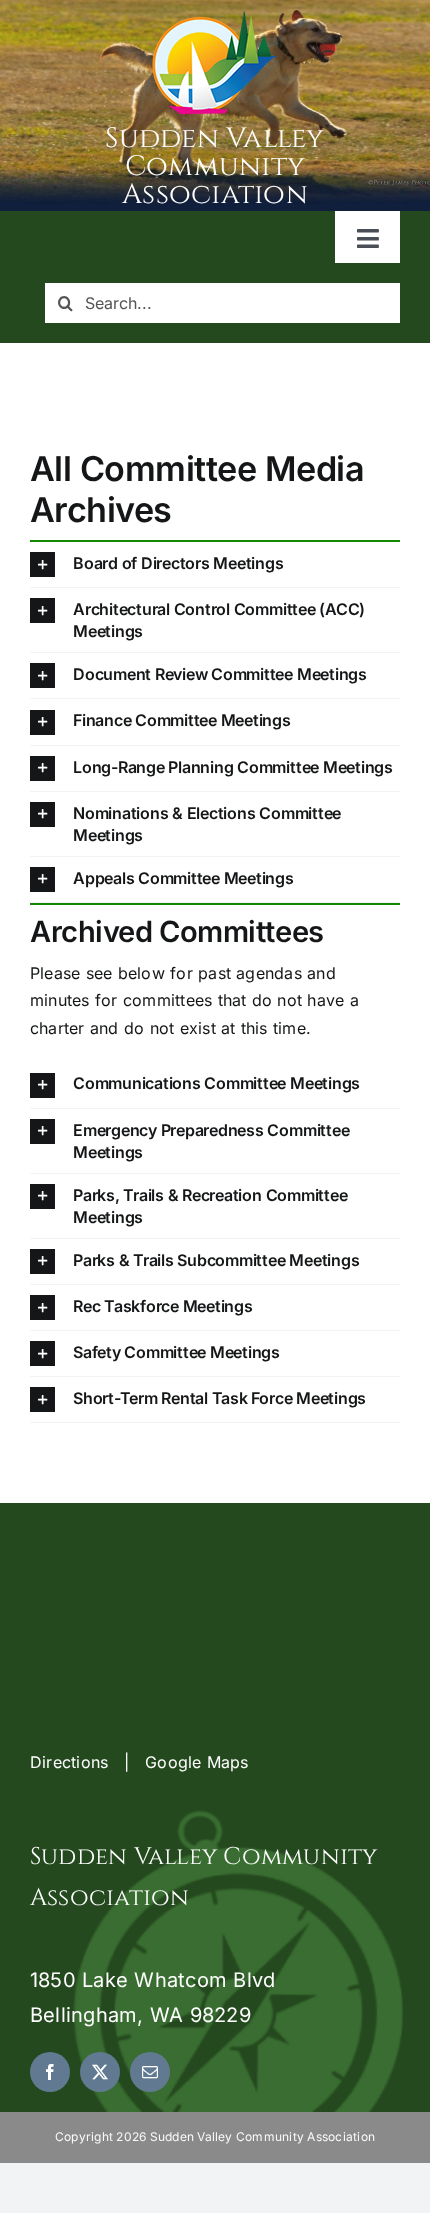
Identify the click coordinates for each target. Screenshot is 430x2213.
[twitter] (100, 2072)
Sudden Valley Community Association (214, 166)
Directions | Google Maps (139, 1762)
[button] (215, 564)
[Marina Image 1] (215, 18)
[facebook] (50, 2072)
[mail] (150, 2072)
